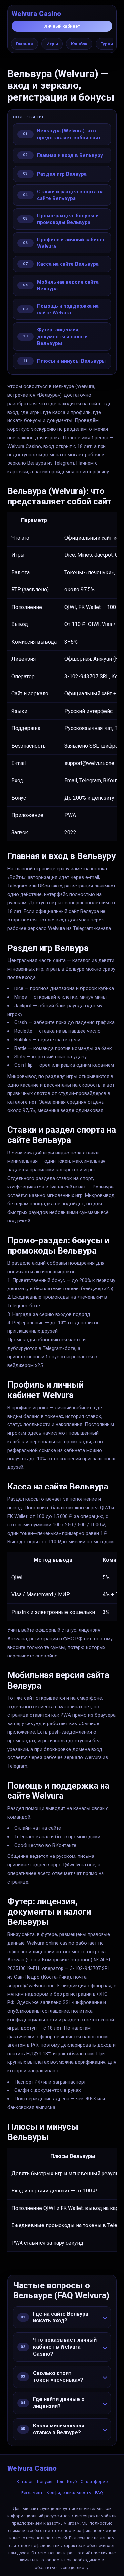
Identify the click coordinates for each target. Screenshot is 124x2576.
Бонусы (45, 2481)
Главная (24, 44)
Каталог (25, 2481)
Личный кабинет (62, 26)
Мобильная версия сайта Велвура (68, 285)
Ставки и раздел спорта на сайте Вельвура (70, 195)
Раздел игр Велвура (62, 174)
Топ (60, 2481)
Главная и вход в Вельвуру (70, 155)
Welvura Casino (36, 14)
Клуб (72, 2481)
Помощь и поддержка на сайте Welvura (68, 309)
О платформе (94, 2481)
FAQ (99, 2493)
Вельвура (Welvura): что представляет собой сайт (69, 134)
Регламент (32, 2493)
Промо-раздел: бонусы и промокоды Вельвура (68, 219)
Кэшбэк (79, 44)
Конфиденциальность (69, 2493)
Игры (52, 44)
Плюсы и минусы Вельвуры (71, 361)
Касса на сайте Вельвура (68, 264)
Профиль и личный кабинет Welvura (71, 243)
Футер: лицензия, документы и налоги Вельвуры (62, 336)
